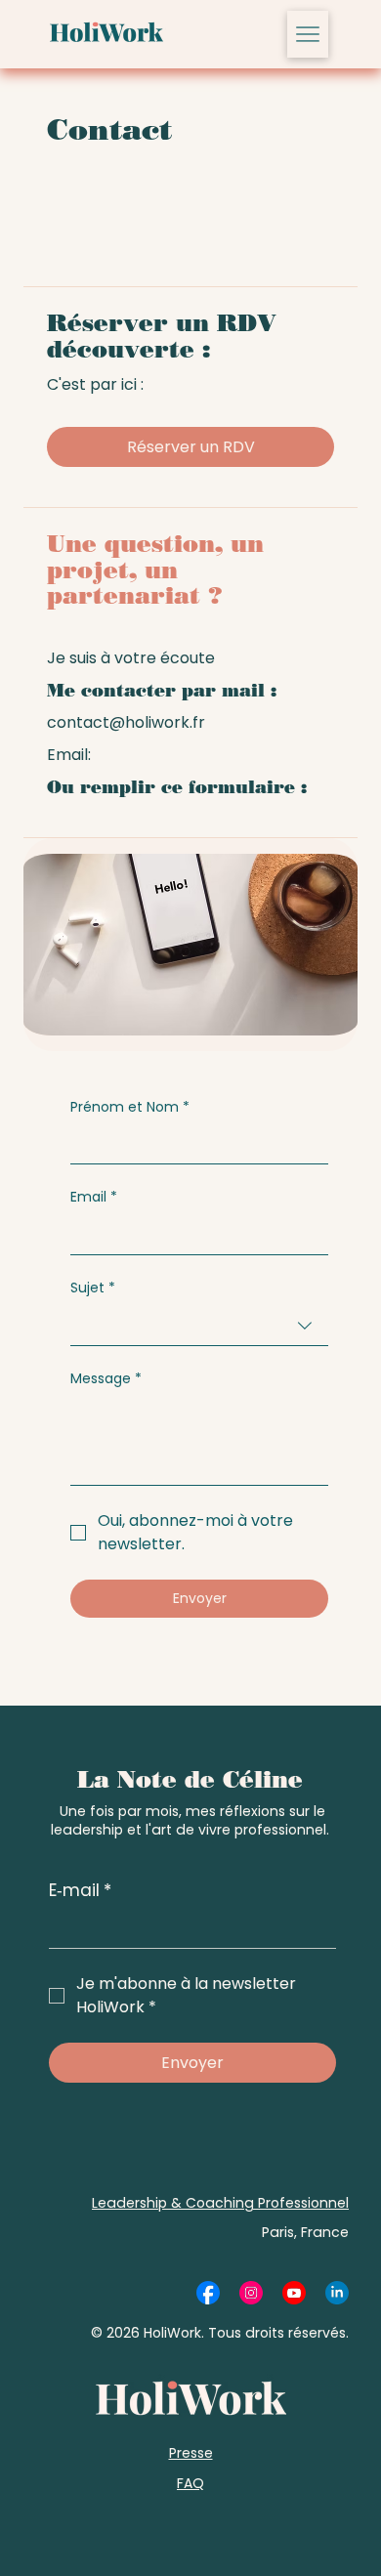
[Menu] (308, 34)
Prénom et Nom (130, 1107)
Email (94, 1197)
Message (106, 1379)
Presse (191, 2453)
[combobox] (199, 1326)
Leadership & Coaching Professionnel (220, 2203)
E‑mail (80, 1891)
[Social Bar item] (208, 2293)
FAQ (190, 2483)
